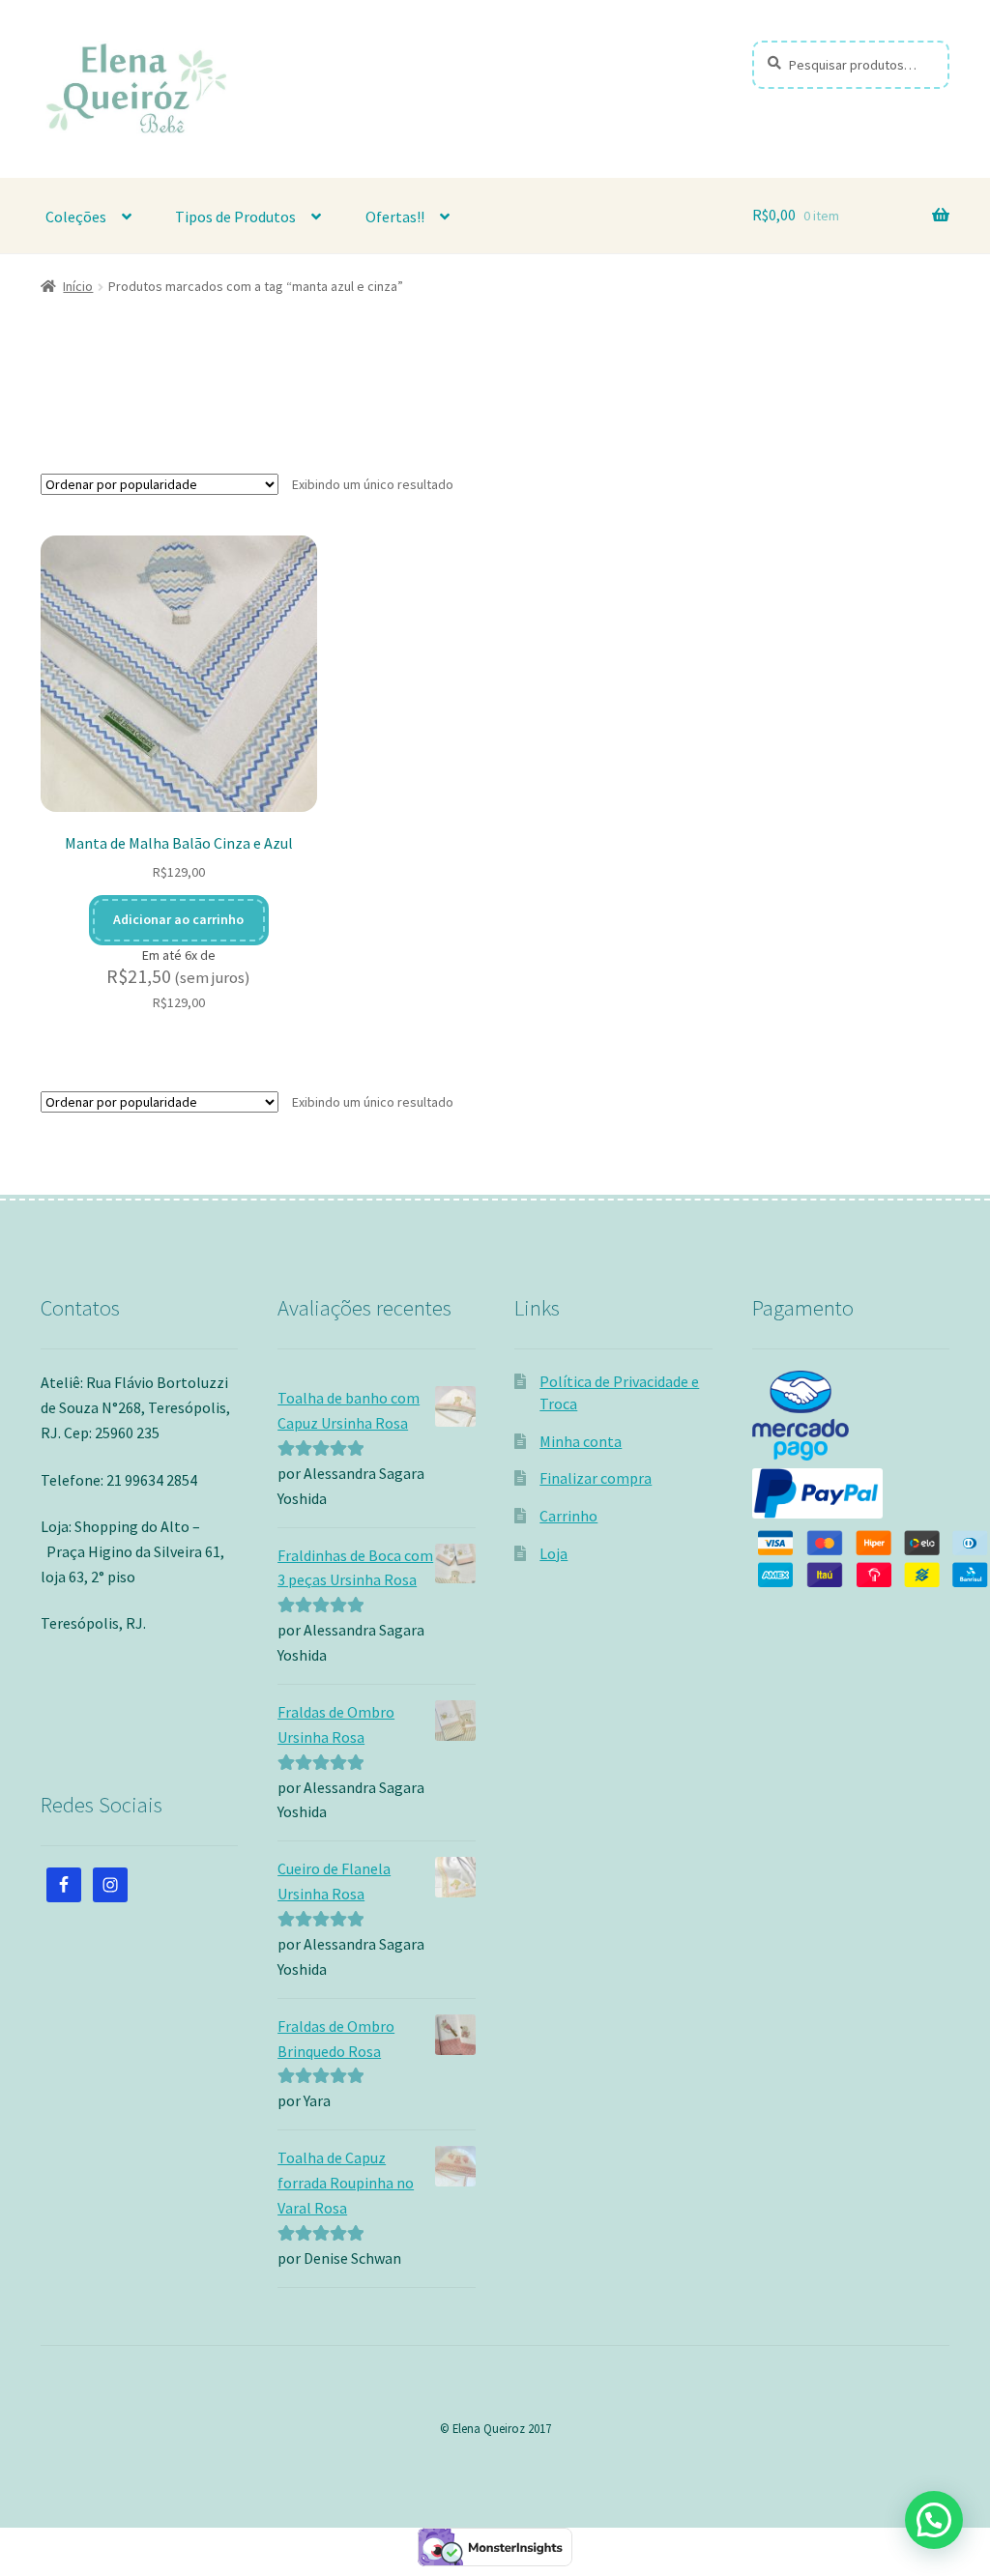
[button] (934, 2520)
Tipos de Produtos (235, 217)
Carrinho (568, 1516)
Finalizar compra (596, 1478)
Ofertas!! (395, 217)
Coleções (76, 217)
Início (78, 286)
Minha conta (581, 1441)
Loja (553, 1553)
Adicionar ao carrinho (178, 919)
